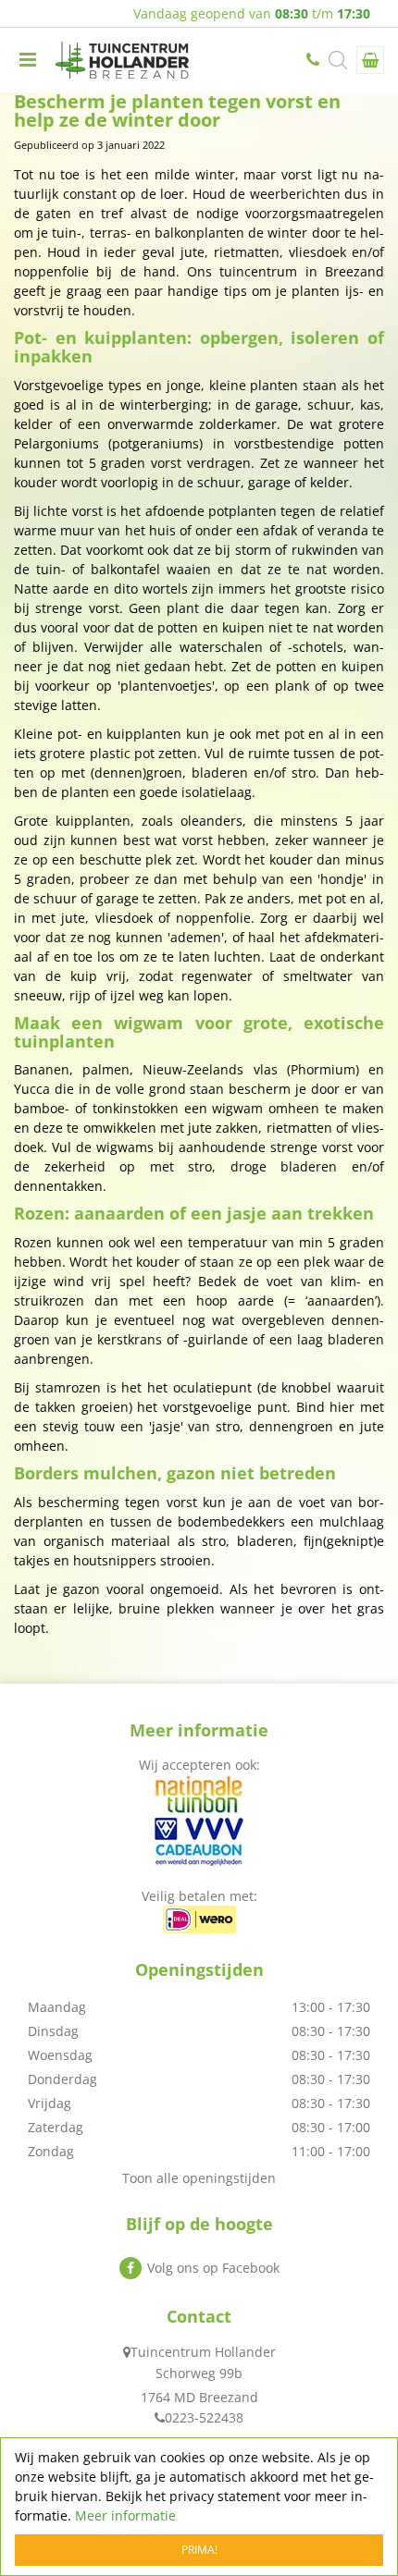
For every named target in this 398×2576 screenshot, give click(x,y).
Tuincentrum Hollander (203, 2352)
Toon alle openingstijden (199, 2178)
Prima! (199, 2550)
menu (28, 60)
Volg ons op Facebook (213, 2268)
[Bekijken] (370, 60)
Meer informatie (125, 2515)
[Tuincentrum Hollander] (122, 60)
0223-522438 (315, 60)
